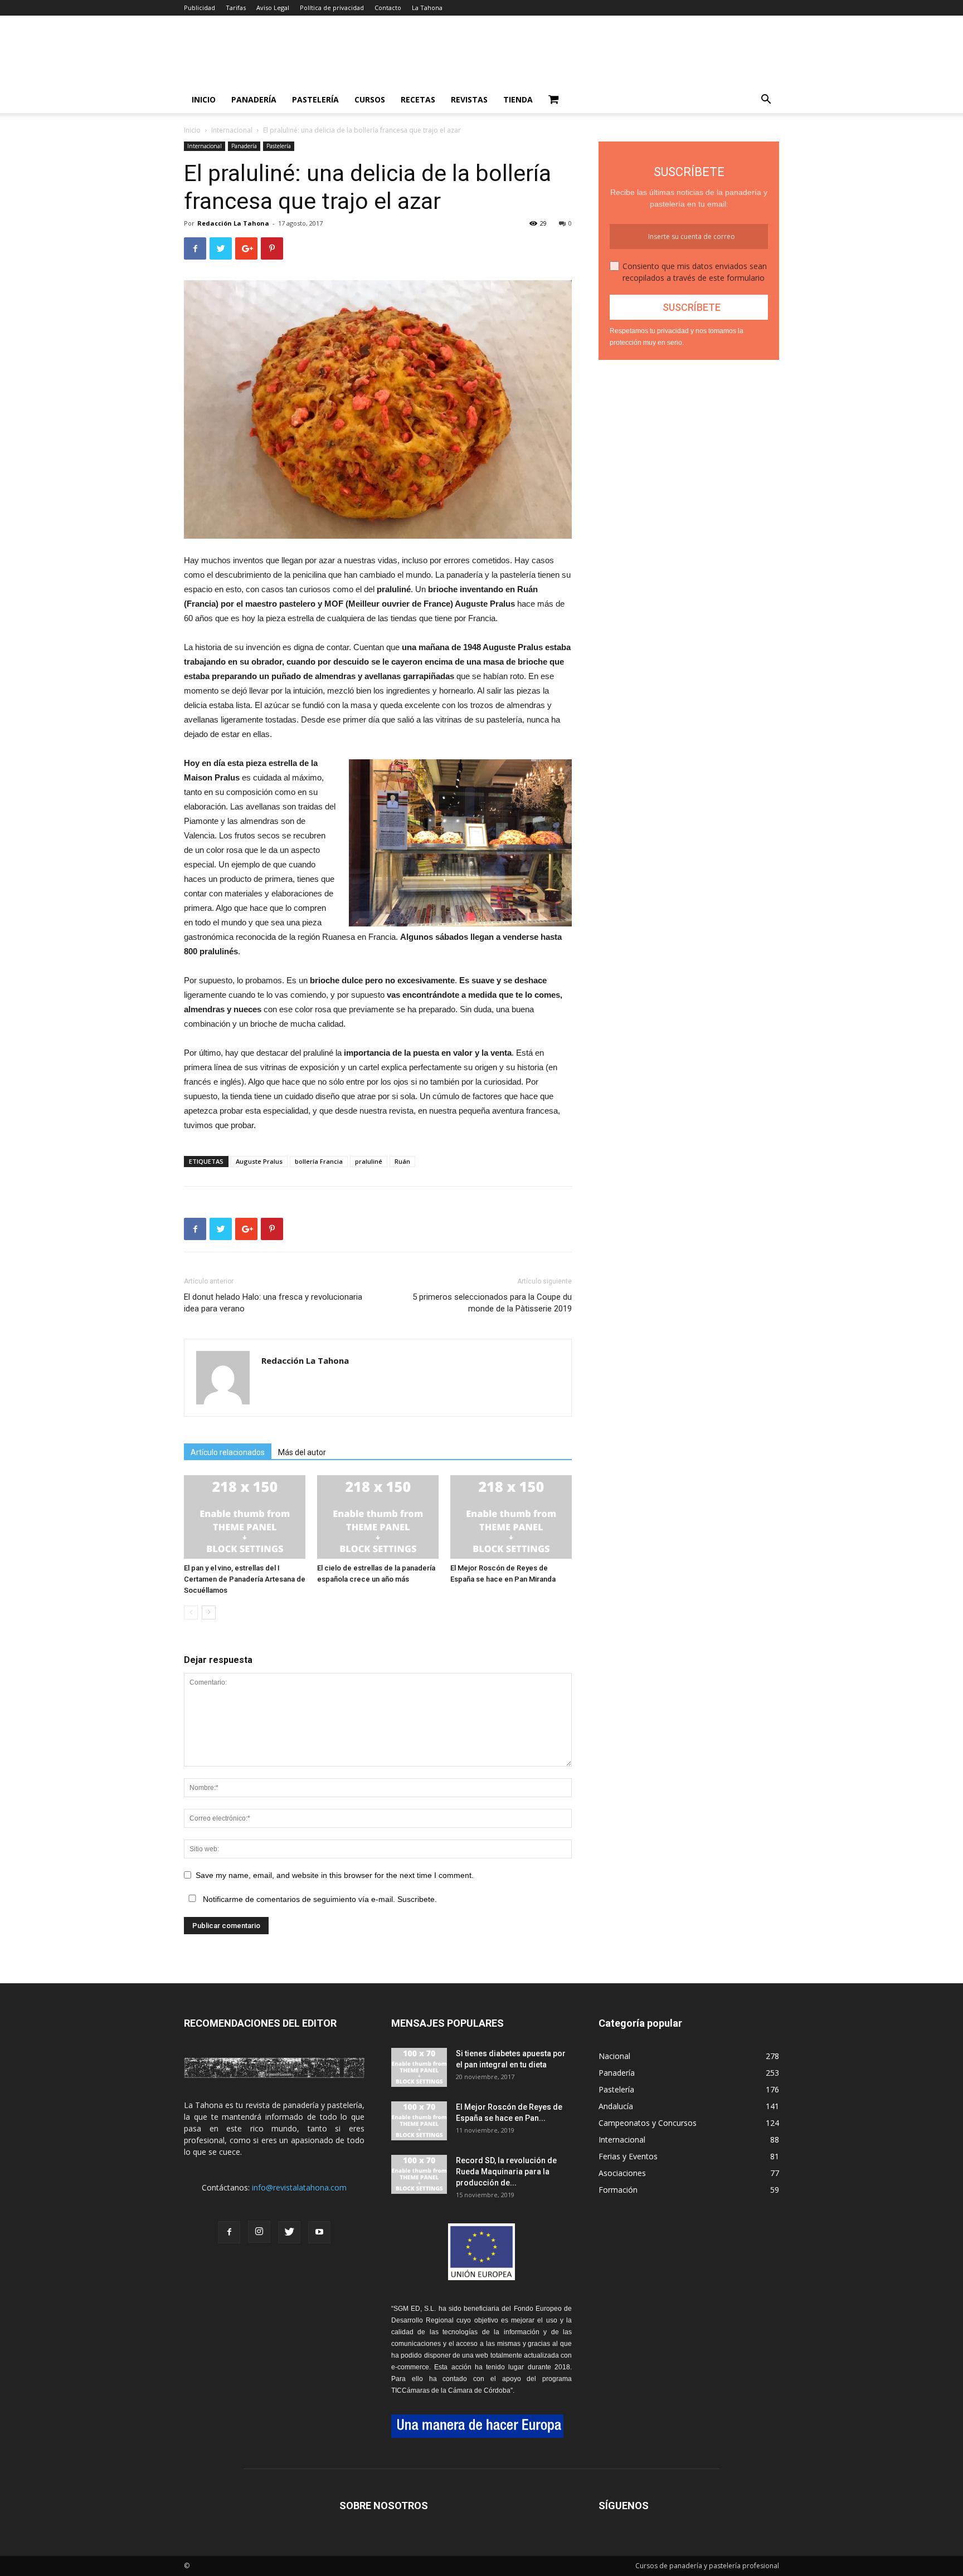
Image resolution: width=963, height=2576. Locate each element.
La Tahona (427, 8)
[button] (766, 101)
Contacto (388, 8)
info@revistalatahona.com (299, 2187)
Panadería (254, 99)
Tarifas (236, 8)
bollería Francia (319, 1161)
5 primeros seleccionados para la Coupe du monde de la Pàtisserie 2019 (492, 1303)
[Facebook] (229, 2232)
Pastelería (315, 99)
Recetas (418, 99)
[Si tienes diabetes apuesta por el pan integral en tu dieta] (419, 2067)
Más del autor (302, 1452)
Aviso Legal (273, 8)
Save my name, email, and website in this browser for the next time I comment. (335, 1875)
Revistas (469, 99)
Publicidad (200, 8)
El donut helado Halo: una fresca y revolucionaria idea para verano (273, 1303)
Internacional (232, 130)
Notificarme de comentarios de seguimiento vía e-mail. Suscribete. (319, 1899)
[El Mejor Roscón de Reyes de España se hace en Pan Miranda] (511, 1517)
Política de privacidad (332, 8)
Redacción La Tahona (233, 223)
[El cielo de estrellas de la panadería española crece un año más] (378, 1517)
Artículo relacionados (228, 1452)
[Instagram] (259, 2232)
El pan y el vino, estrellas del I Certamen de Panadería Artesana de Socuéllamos (245, 1579)
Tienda (518, 99)
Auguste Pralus (259, 1161)
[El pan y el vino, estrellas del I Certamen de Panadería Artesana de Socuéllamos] (245, 1517)
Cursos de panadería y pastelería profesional (707, 2566)
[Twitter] (289, 2232)
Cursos (370, 99)
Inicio (204, 99)
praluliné (369, 1161)
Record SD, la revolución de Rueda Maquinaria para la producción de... (506, 2172)
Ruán (402, 1161)
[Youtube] (319, 2232)
